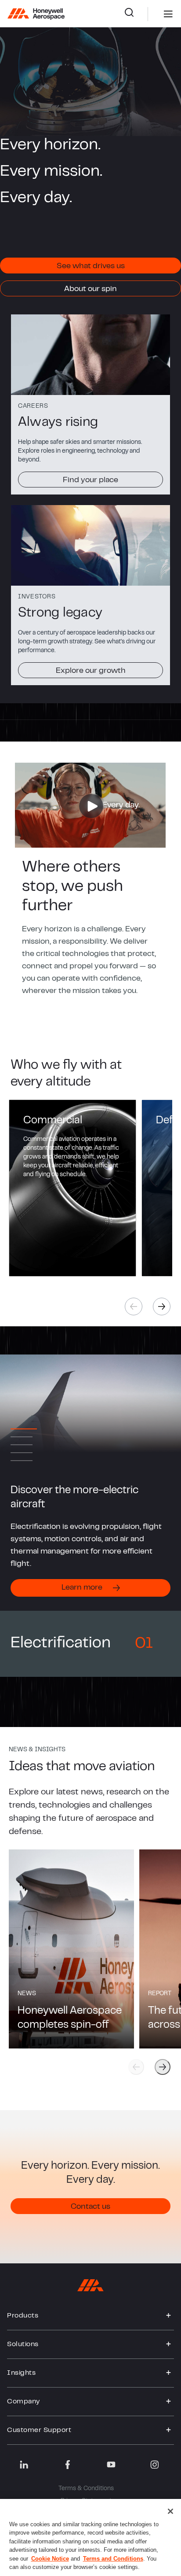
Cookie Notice (50, 2559)
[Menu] (155, 14)
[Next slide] (163, 2067)
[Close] (170, 2511)
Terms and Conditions (113, 2559)
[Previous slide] (136, 2067)
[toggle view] (169, 2316)
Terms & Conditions (86, 2489)
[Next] (162, 1306)
